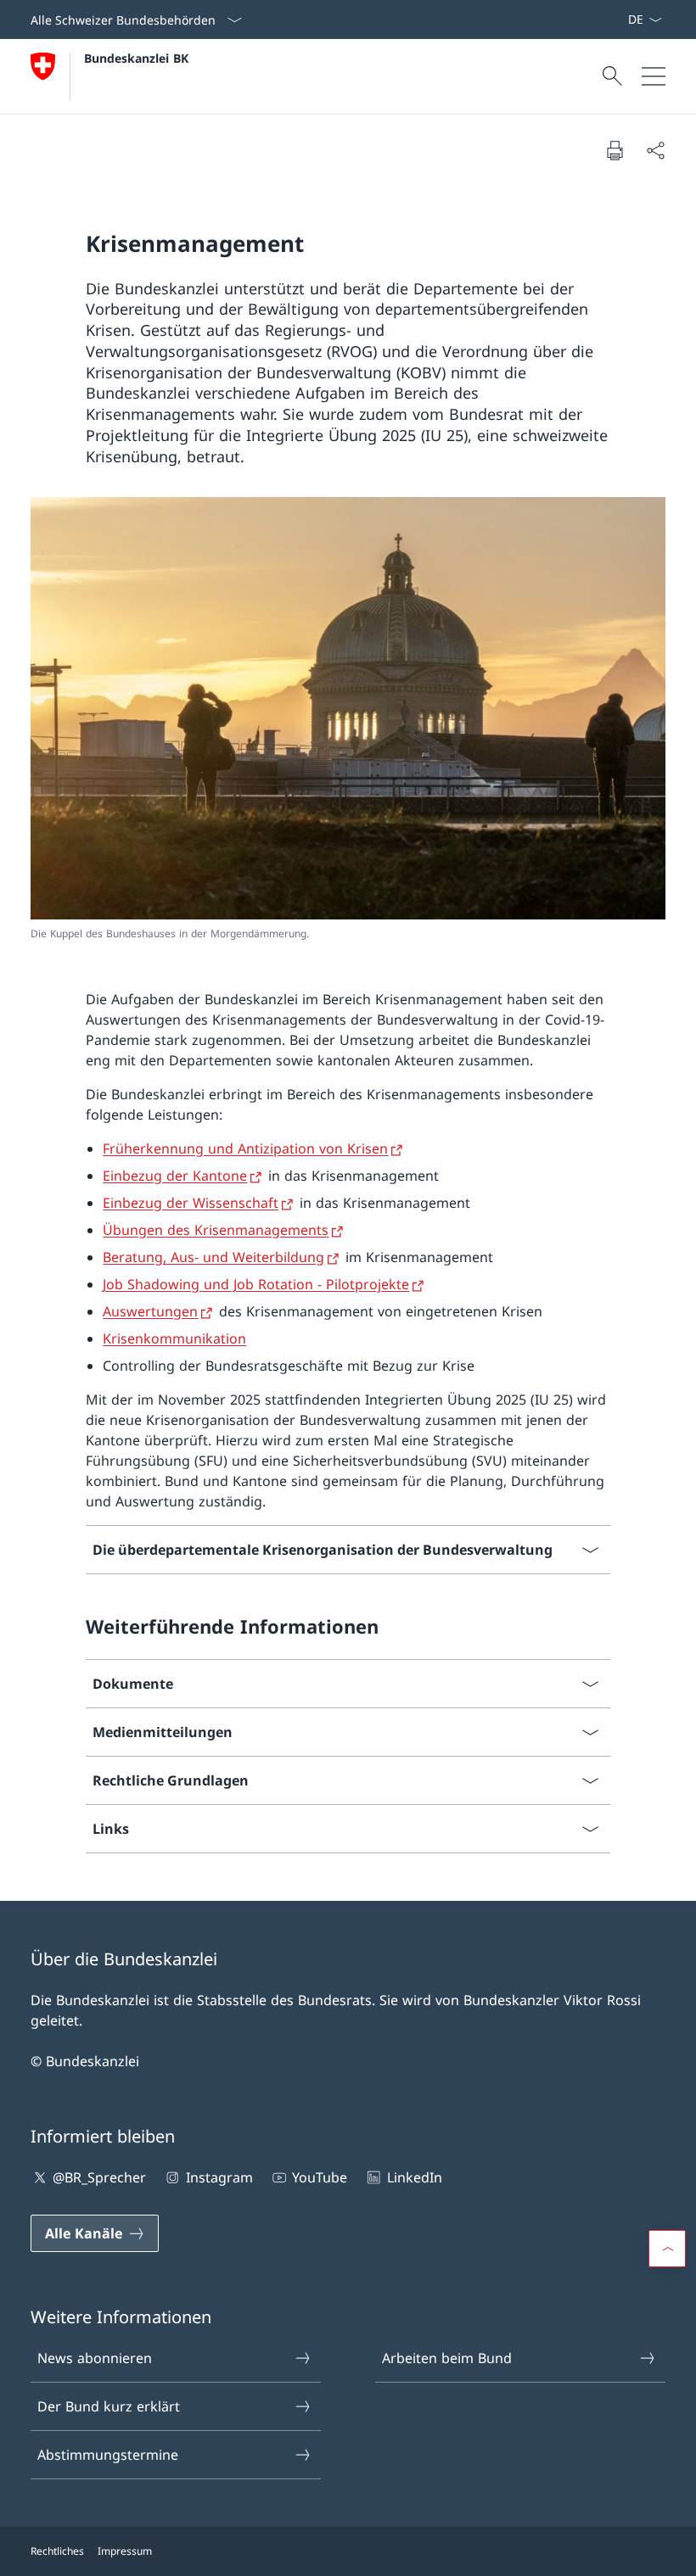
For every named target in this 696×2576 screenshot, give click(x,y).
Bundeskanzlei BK (136, 58)
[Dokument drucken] (615, 150)
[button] (667, 2249)
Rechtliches (57, 2551)
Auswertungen (150, 1311)
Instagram (219, 2177)
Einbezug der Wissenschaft (191, 1203)
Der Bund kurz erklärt (109, 2406)
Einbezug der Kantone (175, 1176)
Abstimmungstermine (108, 2455)
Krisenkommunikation (174, 1338)
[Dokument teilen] (655, 150)
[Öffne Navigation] (654, 76)
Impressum (125, 2551)
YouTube (320, 2177)
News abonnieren (95, 2358)
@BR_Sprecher (99, 2177)
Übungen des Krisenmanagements (216, 1230)
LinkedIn (414, 2177)
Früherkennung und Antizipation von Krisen (245, 1148)
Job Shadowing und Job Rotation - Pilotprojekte (256, 1284)
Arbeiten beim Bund (447, 2358)
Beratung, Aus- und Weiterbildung (213, 1257)
